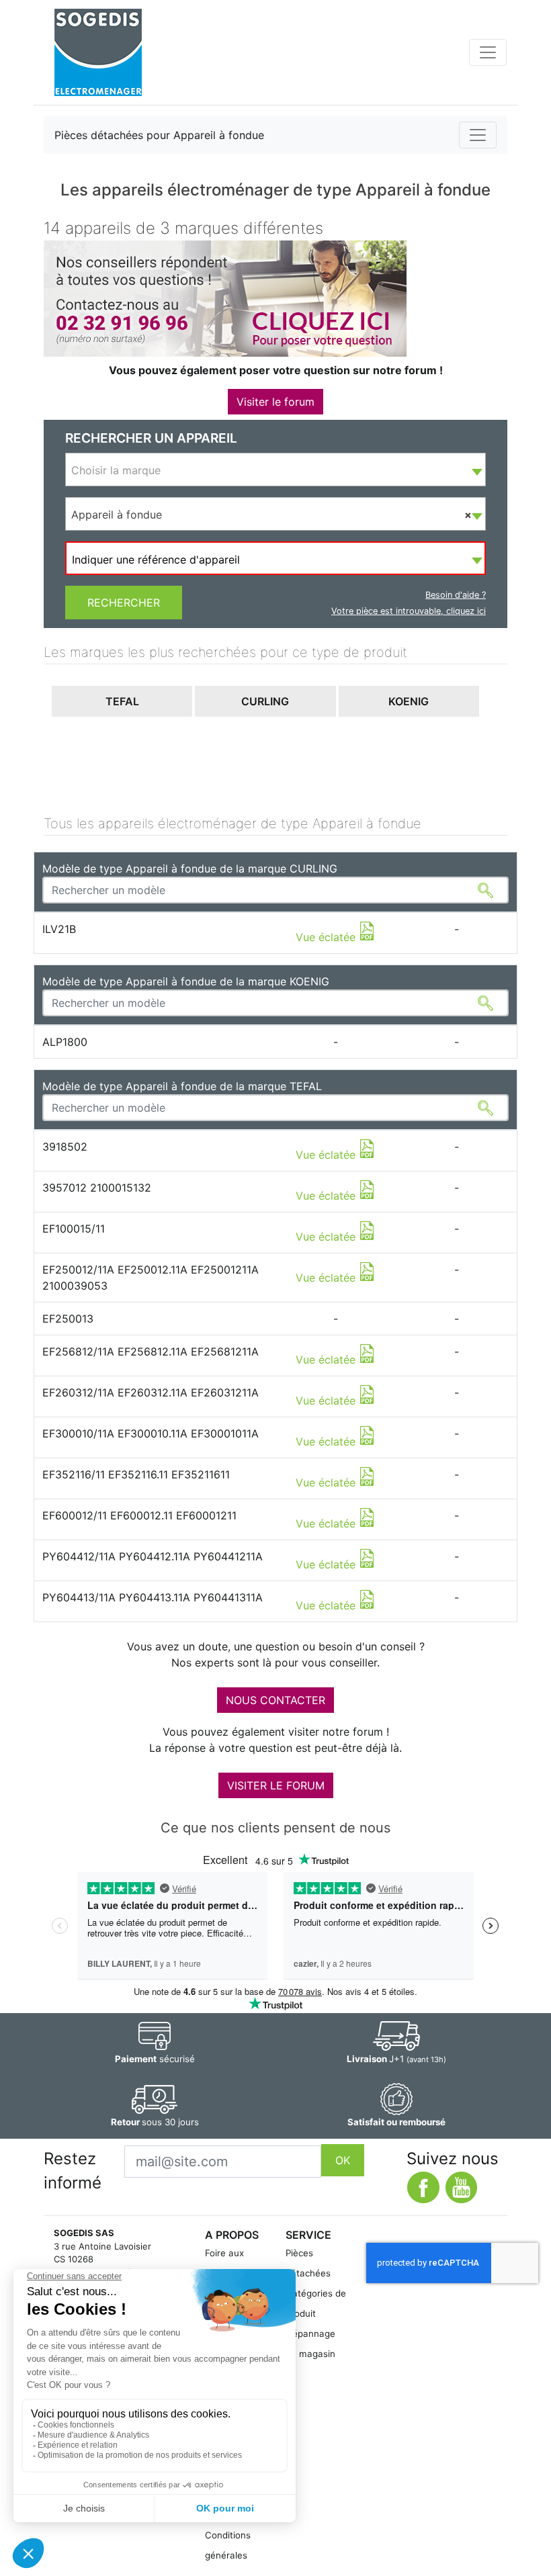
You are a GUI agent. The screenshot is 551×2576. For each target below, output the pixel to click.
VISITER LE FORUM (276, 1785)
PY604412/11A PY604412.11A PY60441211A (153, 1556)
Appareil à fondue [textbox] (271, 515)
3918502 (65, 1147)
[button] (122, 702)
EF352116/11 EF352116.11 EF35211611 (136, 1474)
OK (343, 2160)
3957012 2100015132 (97, 1188)
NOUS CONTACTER (275, 1700)
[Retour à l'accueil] (98, 52)
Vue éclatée (327, 937)
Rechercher (124, 603)
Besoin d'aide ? (456, 595)
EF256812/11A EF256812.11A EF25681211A (151, 1351)
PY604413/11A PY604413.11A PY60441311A (153, 1597)
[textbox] (275, 470)
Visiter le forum (275, 402)
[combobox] (275, 470)
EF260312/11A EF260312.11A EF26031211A (151, 1392)
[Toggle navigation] (488, 52)
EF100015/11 (74, 1229)
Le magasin (310, 2354)
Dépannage (310, 2334)
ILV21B (59, 929)
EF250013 (68, 1319)
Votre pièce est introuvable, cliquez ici (409, 611)
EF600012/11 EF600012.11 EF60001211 (139, 1515)
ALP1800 (65, 1042)
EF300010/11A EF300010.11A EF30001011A (151, 1433)
